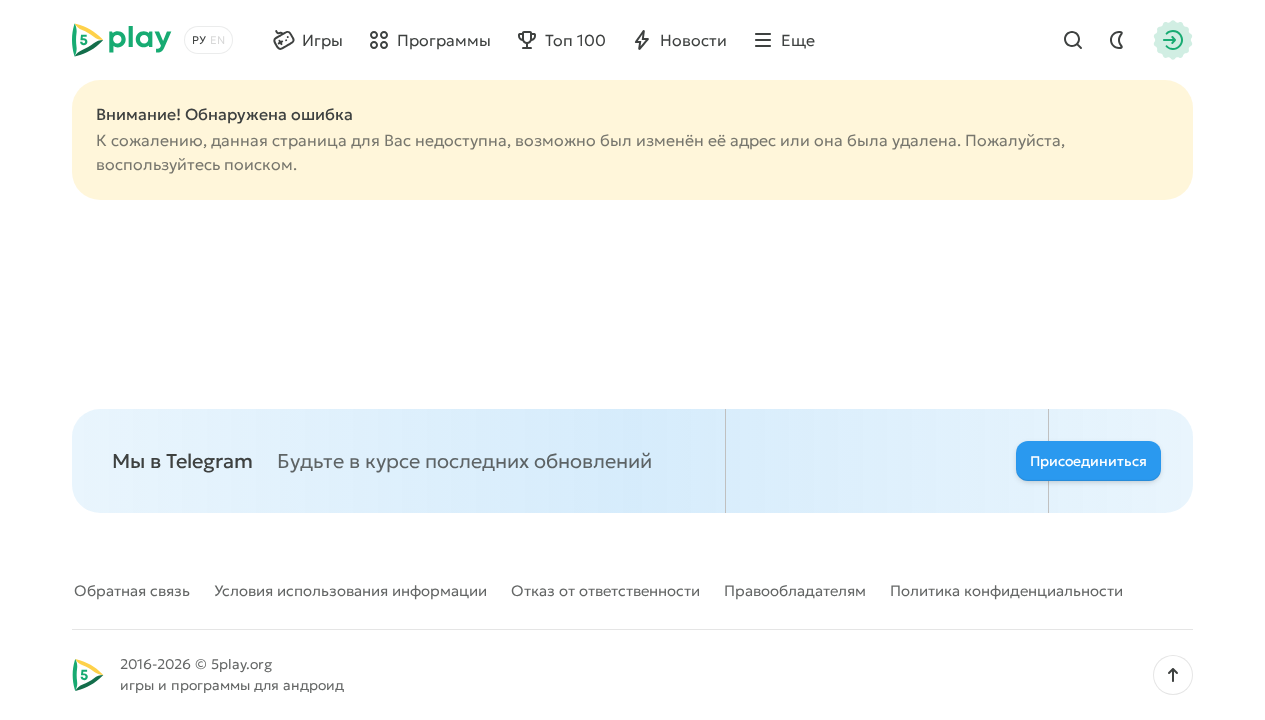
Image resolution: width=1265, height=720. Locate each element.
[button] (1173, 675)
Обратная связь (132, 590)
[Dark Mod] (1117, 40)
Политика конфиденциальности (1006, 590)
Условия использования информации (350, 590)
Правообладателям (795, 590)
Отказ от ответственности (605, 590)
